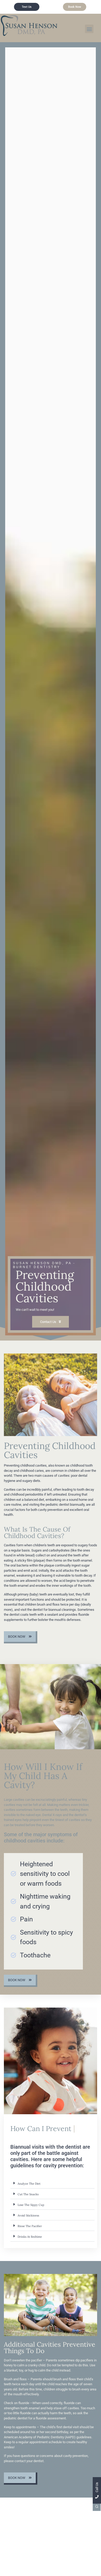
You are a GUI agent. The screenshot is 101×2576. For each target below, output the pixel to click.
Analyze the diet (29, 2192)
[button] (89, 29)
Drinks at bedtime (30, 2245)
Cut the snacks (28, 2202)
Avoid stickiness (28, 2224)
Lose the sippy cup (31, 2213)
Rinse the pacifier (30, 2234)
